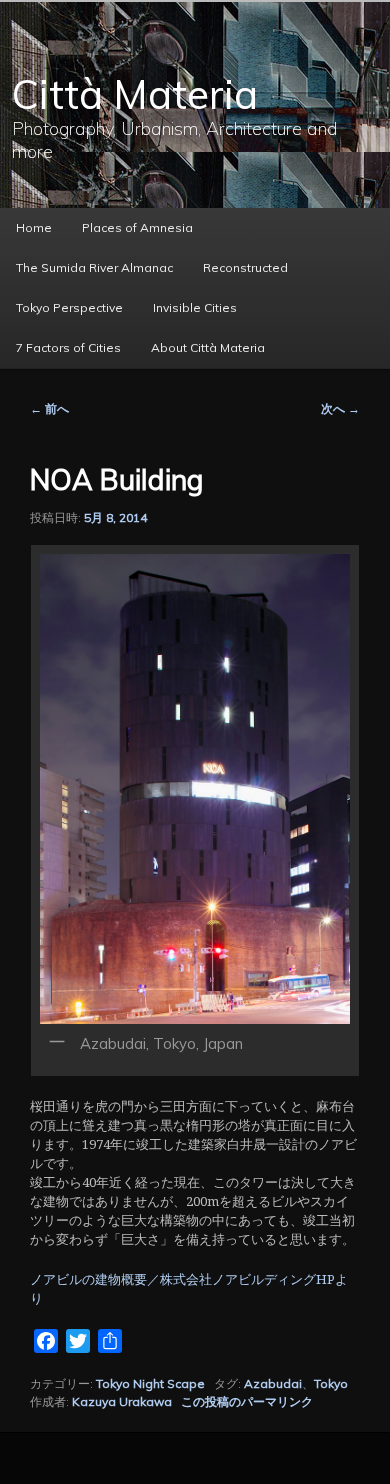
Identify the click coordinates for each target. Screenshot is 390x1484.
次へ (340, 408)
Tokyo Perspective (69, 307)
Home (34, 227)
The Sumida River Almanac (94, 267)
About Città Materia (208, 347)
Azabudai (273, 1383)
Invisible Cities (195, 307)
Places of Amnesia (137, 227)
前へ (49, 408)
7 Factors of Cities (68, 347)
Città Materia (135, 94)
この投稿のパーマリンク (247, 1401)
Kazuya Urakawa (122, 1401)
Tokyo (331, 1383)
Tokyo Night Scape (150, 1383)
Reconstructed (245, 267)
